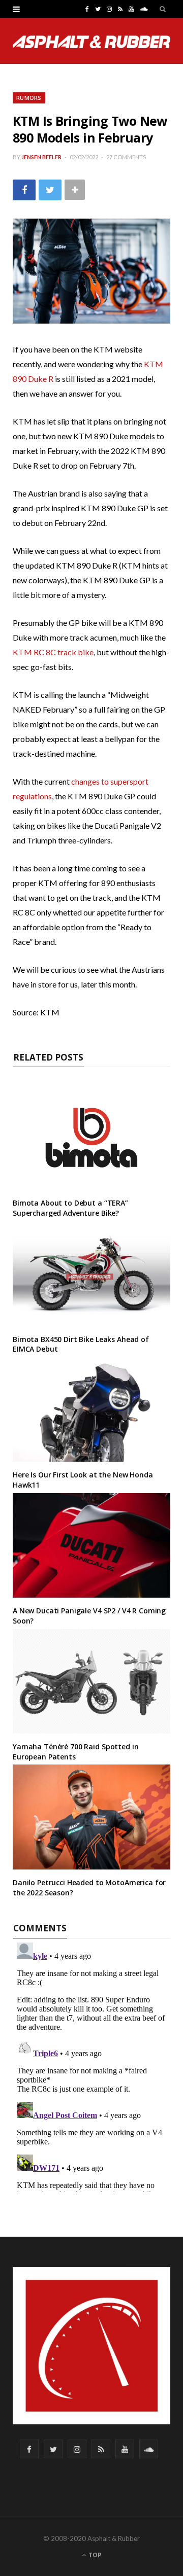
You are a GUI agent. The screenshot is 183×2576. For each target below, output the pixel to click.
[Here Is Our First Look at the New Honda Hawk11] (91, 1410)
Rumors (29, 98)
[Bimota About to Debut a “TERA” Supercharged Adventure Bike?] (91, 1137)
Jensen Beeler (41, 157)
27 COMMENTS (126, 157)
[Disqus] (91, 2065)
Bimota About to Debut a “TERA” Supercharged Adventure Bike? (70, 1208)
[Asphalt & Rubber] (91, 42)
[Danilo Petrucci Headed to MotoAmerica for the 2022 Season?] (91, 1817)
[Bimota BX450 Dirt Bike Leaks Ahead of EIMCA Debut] (91, 1273)
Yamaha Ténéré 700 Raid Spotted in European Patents (75, 1752)
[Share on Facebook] (24, 190)
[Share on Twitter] (50, 190)
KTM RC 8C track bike (53, 652)
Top (94, 2555)
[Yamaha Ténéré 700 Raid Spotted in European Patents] (91, 1682)
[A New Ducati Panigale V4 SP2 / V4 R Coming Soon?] (91, 1546)
